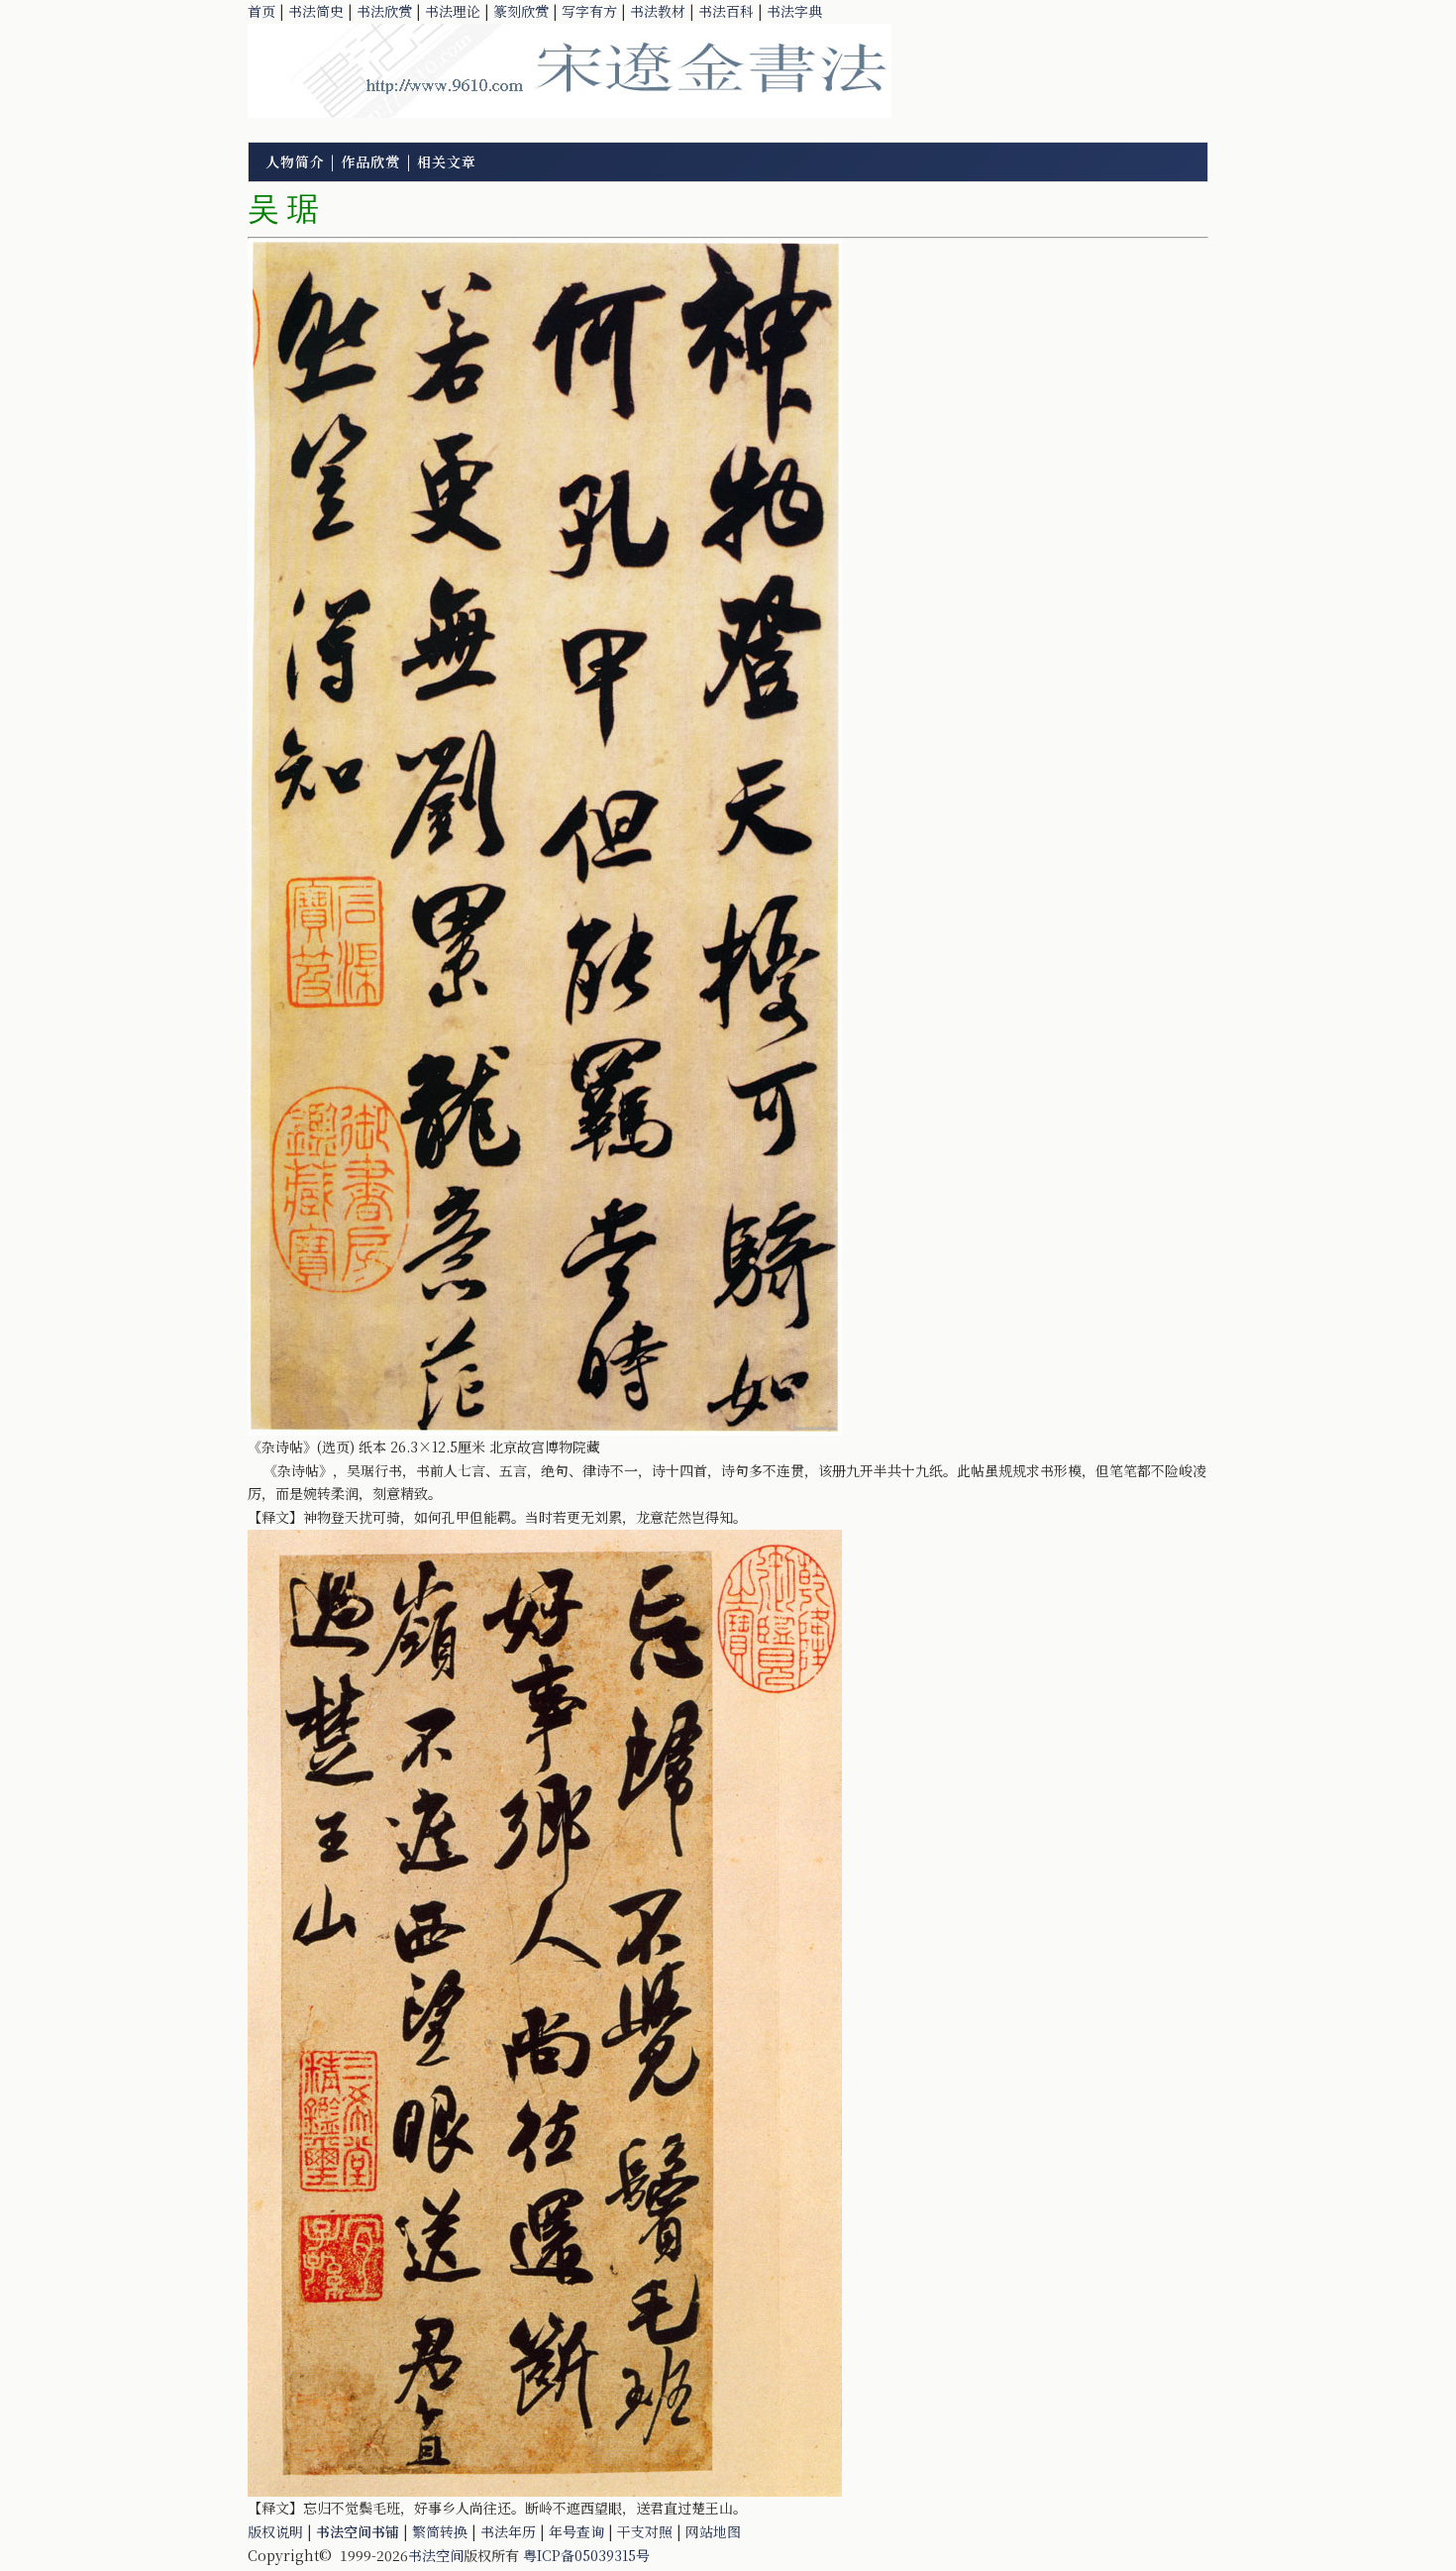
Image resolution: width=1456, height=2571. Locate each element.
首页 (261, 11)
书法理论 (453, 11)
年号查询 (576, 2531)
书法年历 (508, 2531)
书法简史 (316, 11)
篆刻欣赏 (521, 11)
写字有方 (589, 11)
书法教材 (658, 11)
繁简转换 (440, 2531)
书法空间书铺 (358, 2531)
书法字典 (794, 11)
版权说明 (275, 2531)
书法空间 (436, 2555)
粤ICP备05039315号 (586, 2555)
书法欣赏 (384, 11)
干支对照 (645, 2531)
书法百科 (726, 11)
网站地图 (713, 2531)
